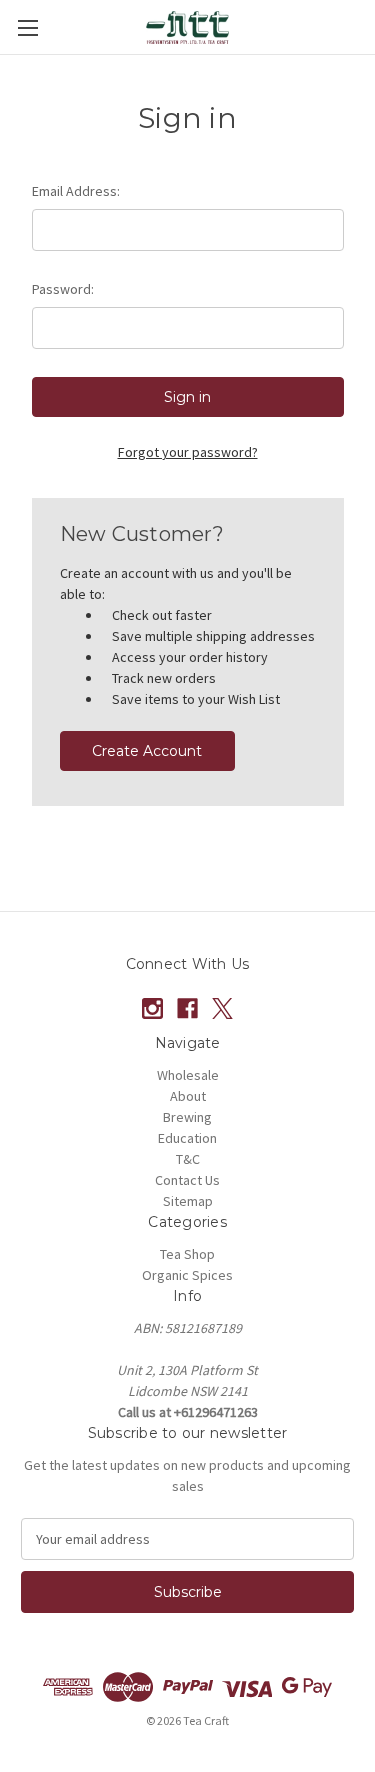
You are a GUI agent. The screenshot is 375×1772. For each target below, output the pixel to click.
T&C (188, 1159)
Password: (63, 289)
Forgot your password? (188, 452)
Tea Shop (187, 1254)
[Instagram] (152, 1008)
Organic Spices (187, 1275)
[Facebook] (187, 1008)
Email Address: (76, 191)
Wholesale (188, 1075)
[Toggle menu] (27, 27)
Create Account (147, 751)
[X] (222, 1008)
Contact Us (187, 1180)
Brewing (187, 1117)
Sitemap (188, 1201)
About (188, 1096)
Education (187, 1138)
